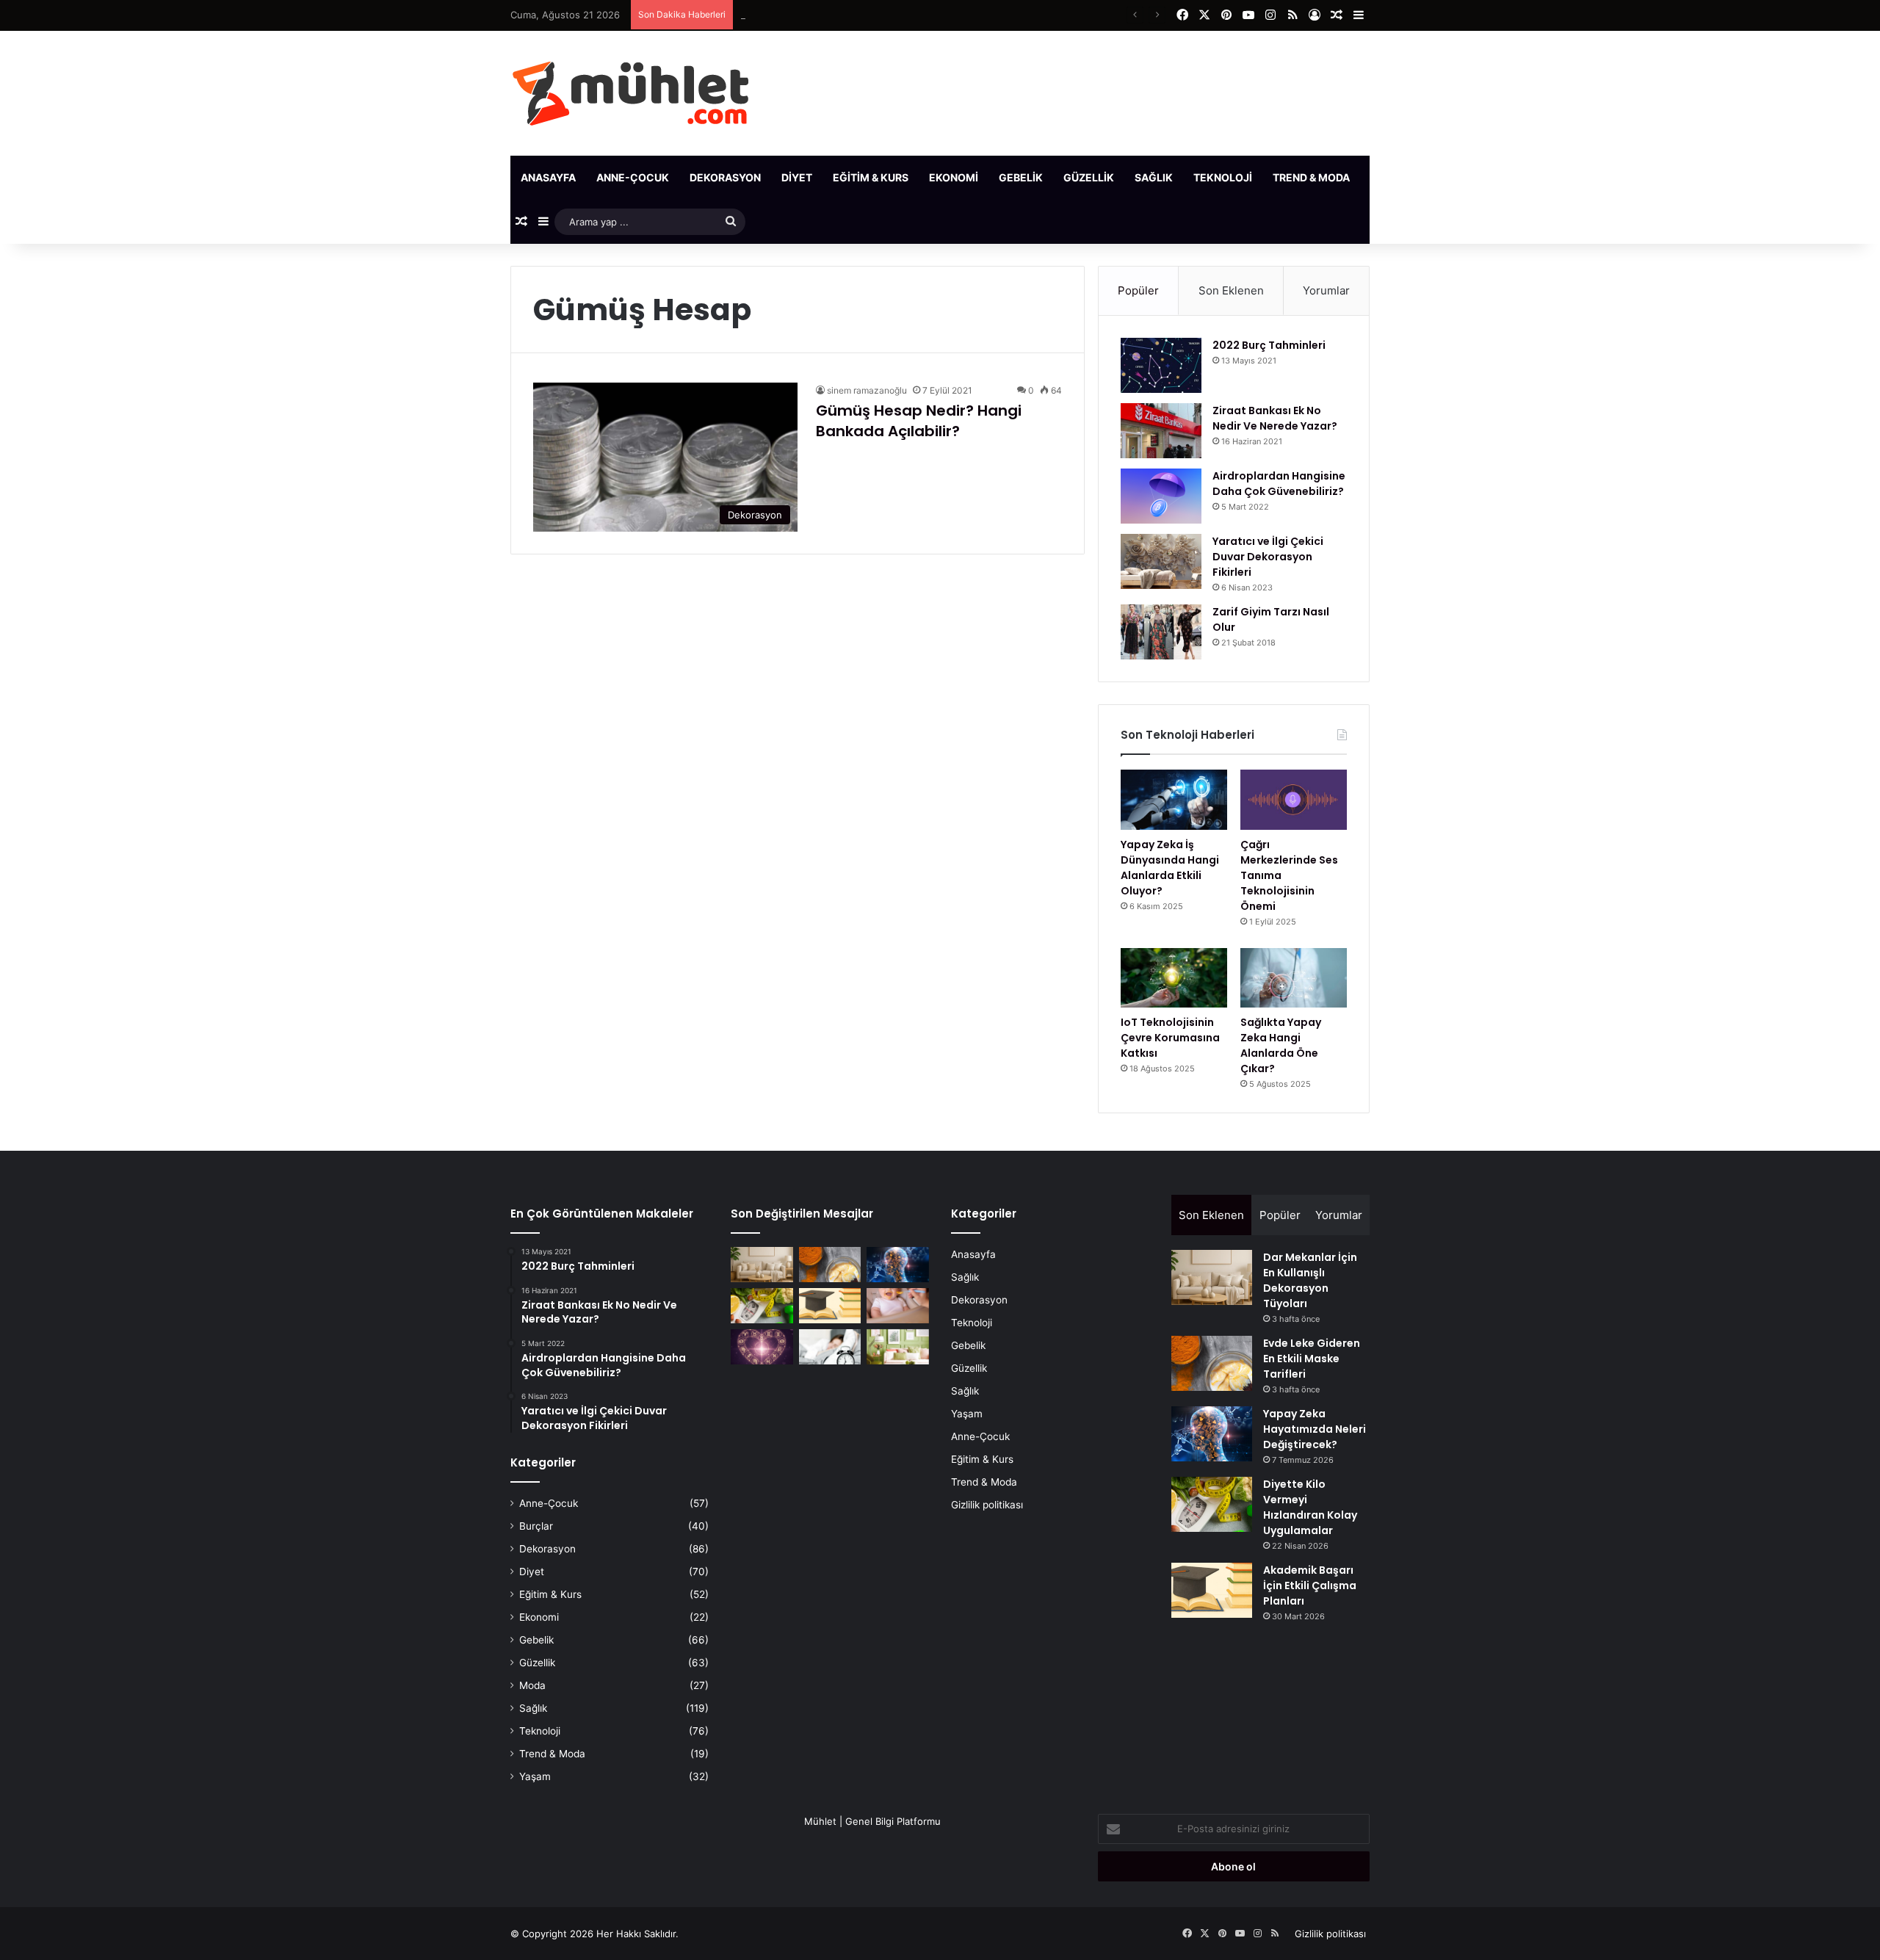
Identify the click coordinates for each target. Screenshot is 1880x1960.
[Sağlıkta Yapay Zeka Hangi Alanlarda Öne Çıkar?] (1294, 978)
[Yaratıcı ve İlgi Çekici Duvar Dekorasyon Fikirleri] (1161, 561)
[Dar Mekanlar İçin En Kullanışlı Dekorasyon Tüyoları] (762, 1265)
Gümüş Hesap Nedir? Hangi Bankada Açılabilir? (919, 421)
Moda (532, 1685)
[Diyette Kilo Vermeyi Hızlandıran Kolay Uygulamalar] (762, 1306)
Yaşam (1389, 177)
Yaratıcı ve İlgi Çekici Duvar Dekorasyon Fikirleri (1268, 557)
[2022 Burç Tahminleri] (1161, 365)
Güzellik (1089, 177)
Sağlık (1154, 177)
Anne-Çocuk (633, 177)
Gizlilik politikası (987, 1505)
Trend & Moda (1311, 177)
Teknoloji (1223, 177)
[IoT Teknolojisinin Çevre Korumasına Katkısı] (1174, 978)
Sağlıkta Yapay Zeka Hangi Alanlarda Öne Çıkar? (1281, 1045)
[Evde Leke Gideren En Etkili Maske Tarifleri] (830, 1265)
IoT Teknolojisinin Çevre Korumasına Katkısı (1170, 1038)
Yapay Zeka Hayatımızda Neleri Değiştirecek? (843, 15)
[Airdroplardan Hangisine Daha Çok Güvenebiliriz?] (1161, 496)
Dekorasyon (725, 177)
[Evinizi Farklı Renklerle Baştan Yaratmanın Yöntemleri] (898, 1347)
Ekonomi (954, 177)
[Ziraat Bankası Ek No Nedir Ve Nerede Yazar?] (1161, 431)
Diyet (797, 177)
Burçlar (536, 1526)
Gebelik (1021, 177)
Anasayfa (548, 177)
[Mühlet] (630, 93)
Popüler (1138, 290)
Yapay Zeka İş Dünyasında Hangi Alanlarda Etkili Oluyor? (1170, 868)
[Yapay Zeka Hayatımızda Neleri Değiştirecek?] (898, 1265)
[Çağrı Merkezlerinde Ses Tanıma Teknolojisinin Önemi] (1294, 800)
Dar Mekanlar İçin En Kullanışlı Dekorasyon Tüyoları (1310, 1280)
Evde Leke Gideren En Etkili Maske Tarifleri (1312, 1359)
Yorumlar (1326, 290)
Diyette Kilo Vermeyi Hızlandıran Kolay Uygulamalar (1310, 1507)
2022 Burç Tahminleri (1269, 345)
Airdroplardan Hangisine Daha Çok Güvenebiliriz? (1279, 484)
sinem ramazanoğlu (867, 390)
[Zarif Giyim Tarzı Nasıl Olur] (1161, 632)
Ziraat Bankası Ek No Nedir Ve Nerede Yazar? (1275, 418)
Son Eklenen (1231, 290)
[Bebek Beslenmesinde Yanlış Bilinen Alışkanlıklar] (898, 1306)
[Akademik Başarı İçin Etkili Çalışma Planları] (830, 1306)
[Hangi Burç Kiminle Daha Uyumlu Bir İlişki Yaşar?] (762, 1347)
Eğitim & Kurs (871, 177)
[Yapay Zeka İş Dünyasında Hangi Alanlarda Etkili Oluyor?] (1174, 800)
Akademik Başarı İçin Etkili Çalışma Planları (1310, 1585)
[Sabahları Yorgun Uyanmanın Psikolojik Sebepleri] (830, 1347)
